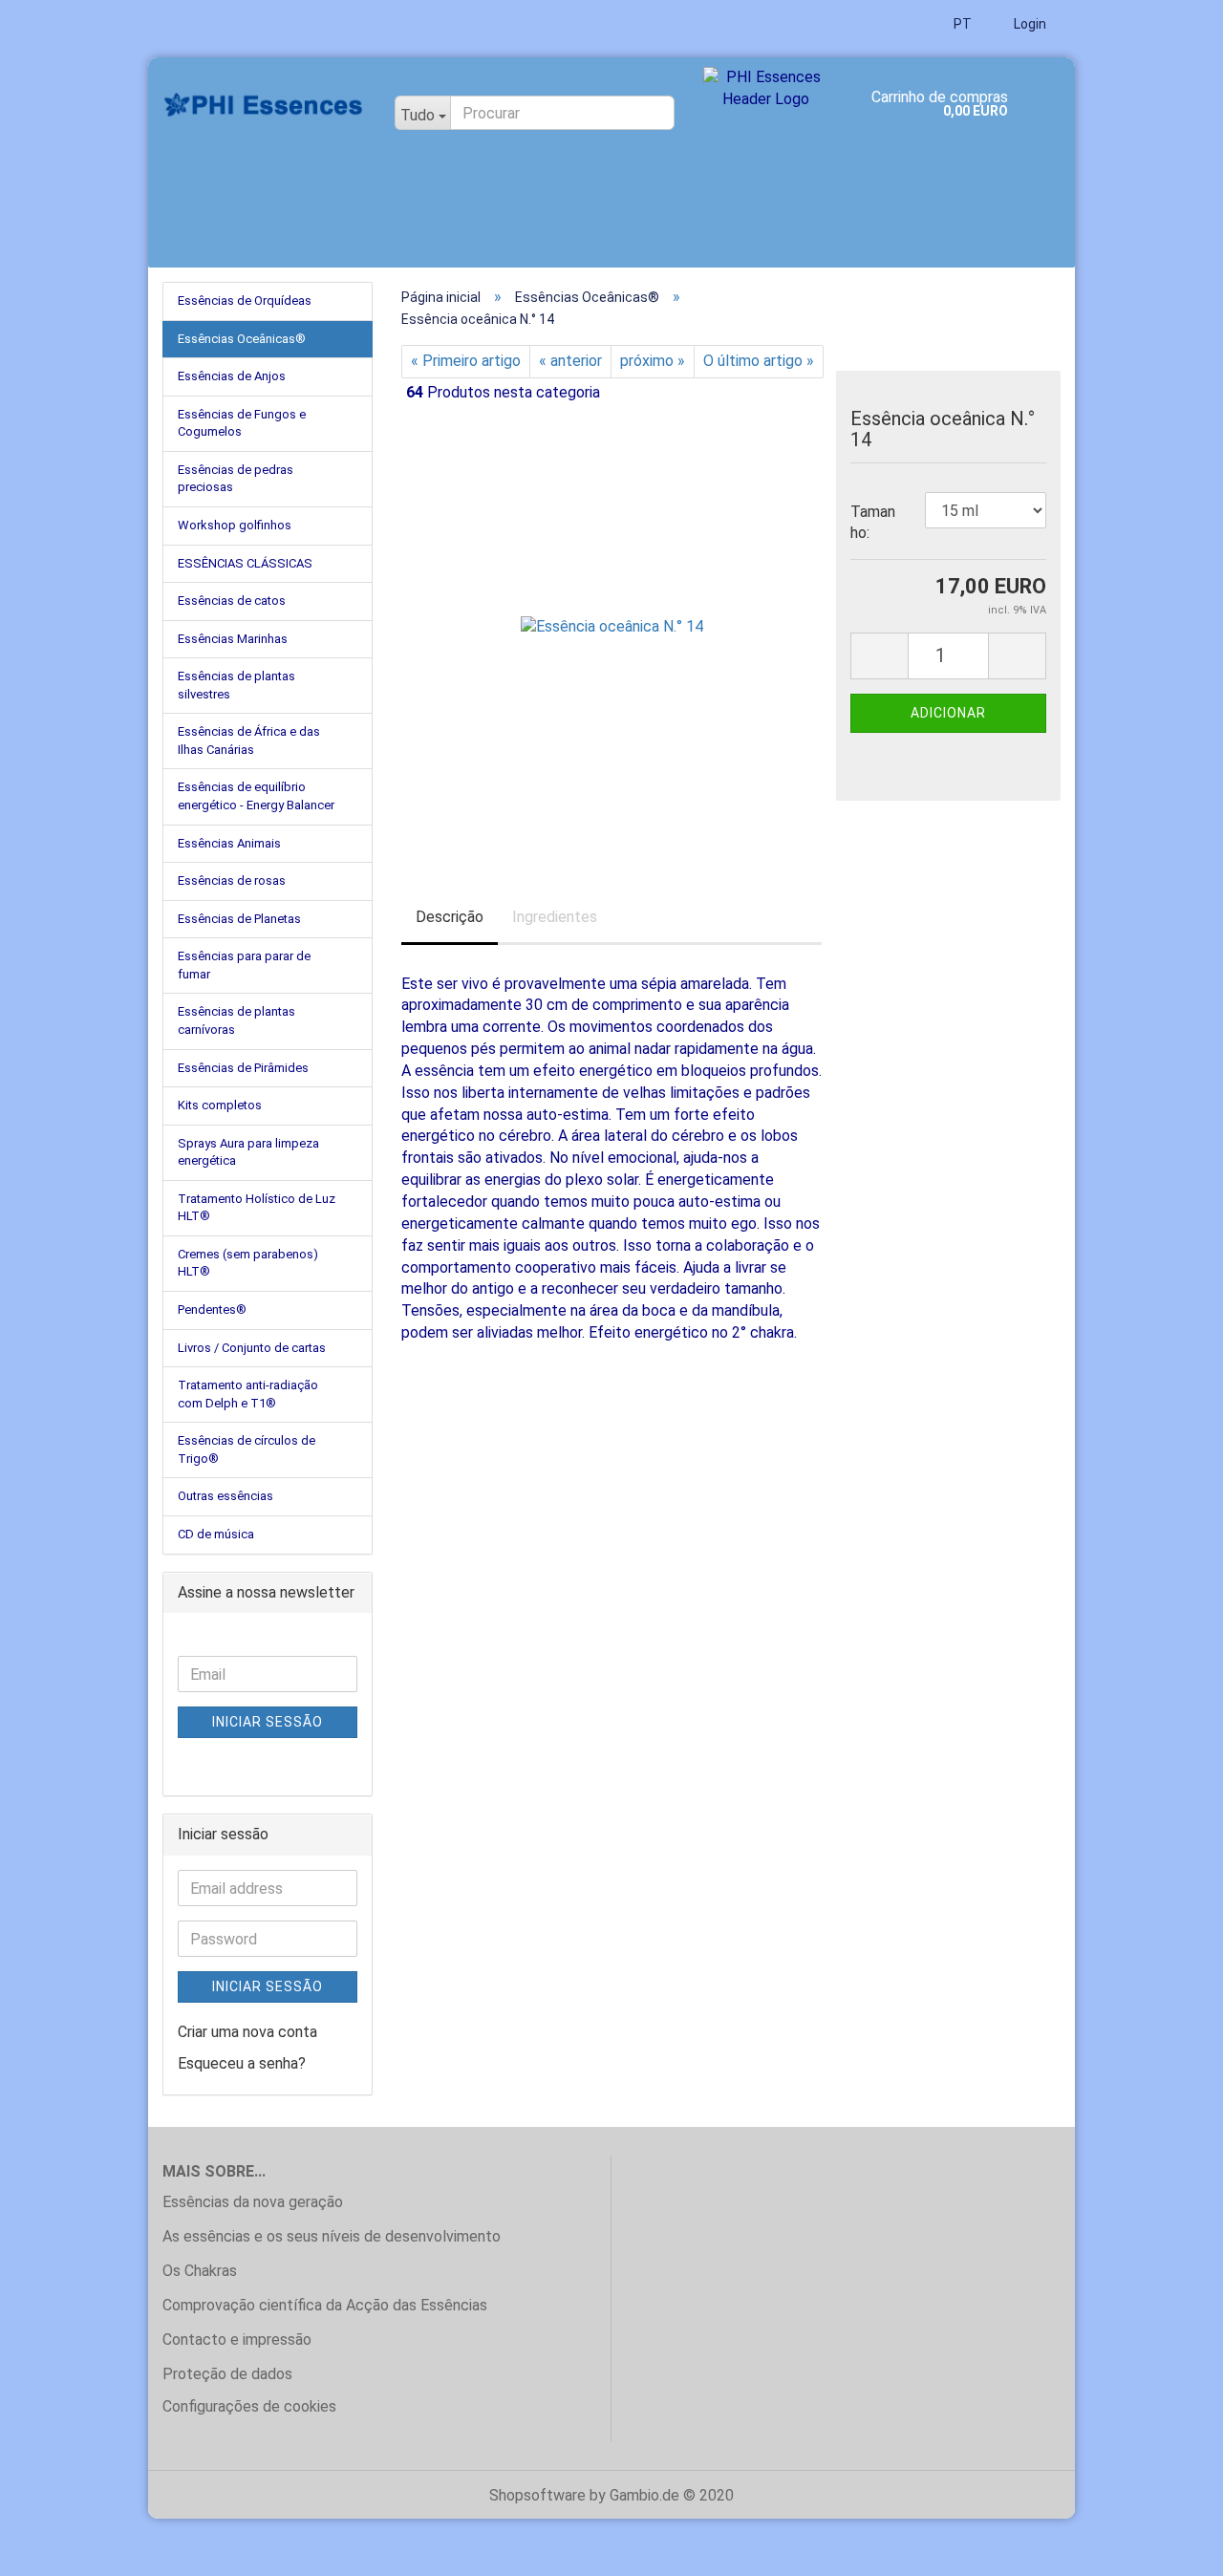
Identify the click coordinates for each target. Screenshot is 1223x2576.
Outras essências (225, 1496)
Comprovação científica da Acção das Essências (325, 2305)
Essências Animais (229, 843)
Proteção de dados (227, 2374)
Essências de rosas (232, 880)
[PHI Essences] (264, 105)
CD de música (216, 1534)
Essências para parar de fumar (244, 965)
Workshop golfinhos (235, 525)
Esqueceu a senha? (242, 2063)
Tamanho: (873, 523)
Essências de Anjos (232, 376)
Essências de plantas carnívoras (236, 1020)
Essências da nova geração (253, 2202)
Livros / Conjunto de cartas (252, 1348)
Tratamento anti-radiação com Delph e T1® (248, 1394)
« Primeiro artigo (466, 361)
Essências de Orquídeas (245, 301)
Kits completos (220, 1105)
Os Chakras (200, 2271)
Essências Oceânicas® (242, 339)
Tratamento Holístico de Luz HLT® (257, 1208)
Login (1029, 24)
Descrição (450, 917)
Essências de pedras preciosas (236, 479)
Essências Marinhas (233, 639)
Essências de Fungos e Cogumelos (242, 423)
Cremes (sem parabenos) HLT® (248, 1263)
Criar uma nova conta (247, 2032)
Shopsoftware (537, 2495)
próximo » (653, 361)
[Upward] (1170, 2547)
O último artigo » (759, 361)
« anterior (570, 361)
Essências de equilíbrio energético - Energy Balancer (256, 796)
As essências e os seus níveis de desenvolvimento (332, 2236)
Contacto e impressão (237, 2340)
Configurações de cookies (249, 2406)
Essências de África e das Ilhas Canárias (249, 741)
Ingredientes (555, 917)
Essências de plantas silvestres (236, 685)
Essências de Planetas (239, 919)
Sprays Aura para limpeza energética (248, 1152)
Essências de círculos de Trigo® (247, 1449)
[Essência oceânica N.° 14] (612, 621)
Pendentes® (212, 1309)
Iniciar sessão (268, 1722)
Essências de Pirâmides (243, 1068)
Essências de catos (232, 601)
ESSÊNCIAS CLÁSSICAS (245, 563)
